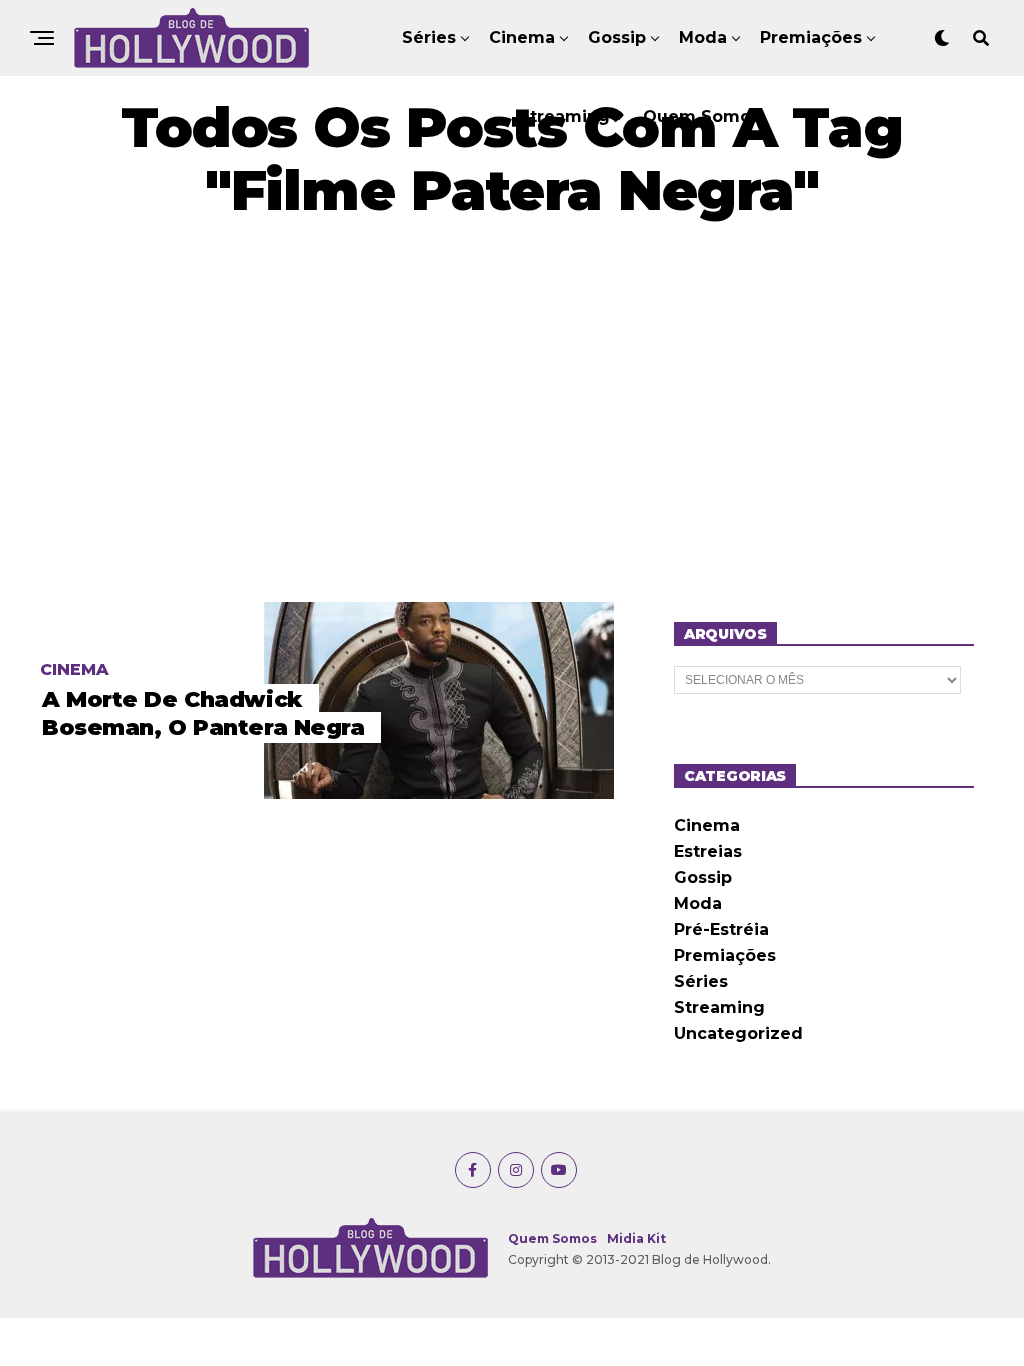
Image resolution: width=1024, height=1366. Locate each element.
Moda (703, 37)
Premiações (811, 37)
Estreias (708, 851)
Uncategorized (738, 1033)
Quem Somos (701, 116)
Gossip (617, 37)
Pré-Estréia (721, 929)
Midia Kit (636, 1238)
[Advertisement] (512, 412)
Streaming (564, 116)
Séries (429, 37)
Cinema (522, 37)
